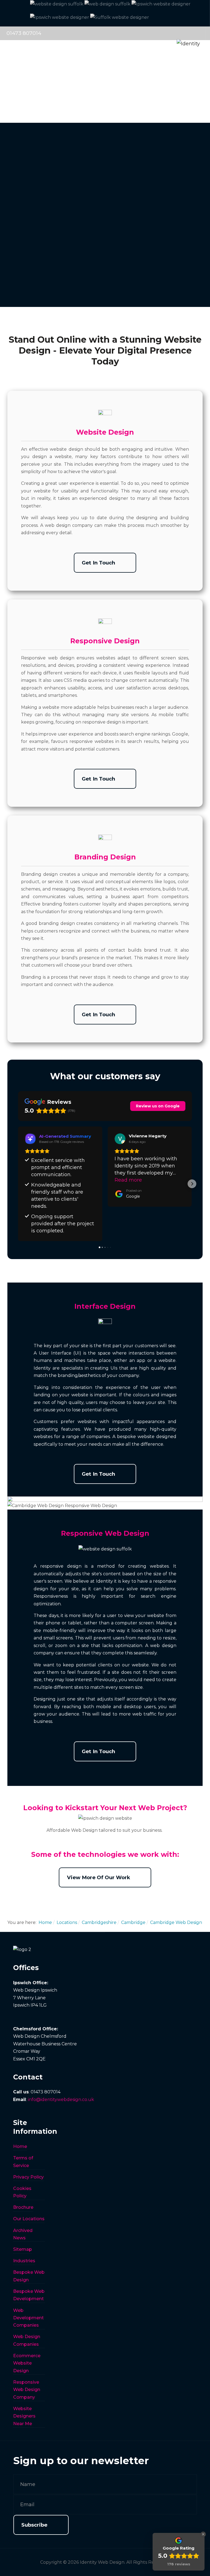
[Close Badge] (203, 2534)
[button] (18, 1184)
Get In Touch (98, 563)
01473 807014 (24, 33)
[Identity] (166, 33)
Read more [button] (128, 1180)
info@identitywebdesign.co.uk (61, 2100)
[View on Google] (120, 1139)
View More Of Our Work (99, 1877)
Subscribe (34, 2525)
